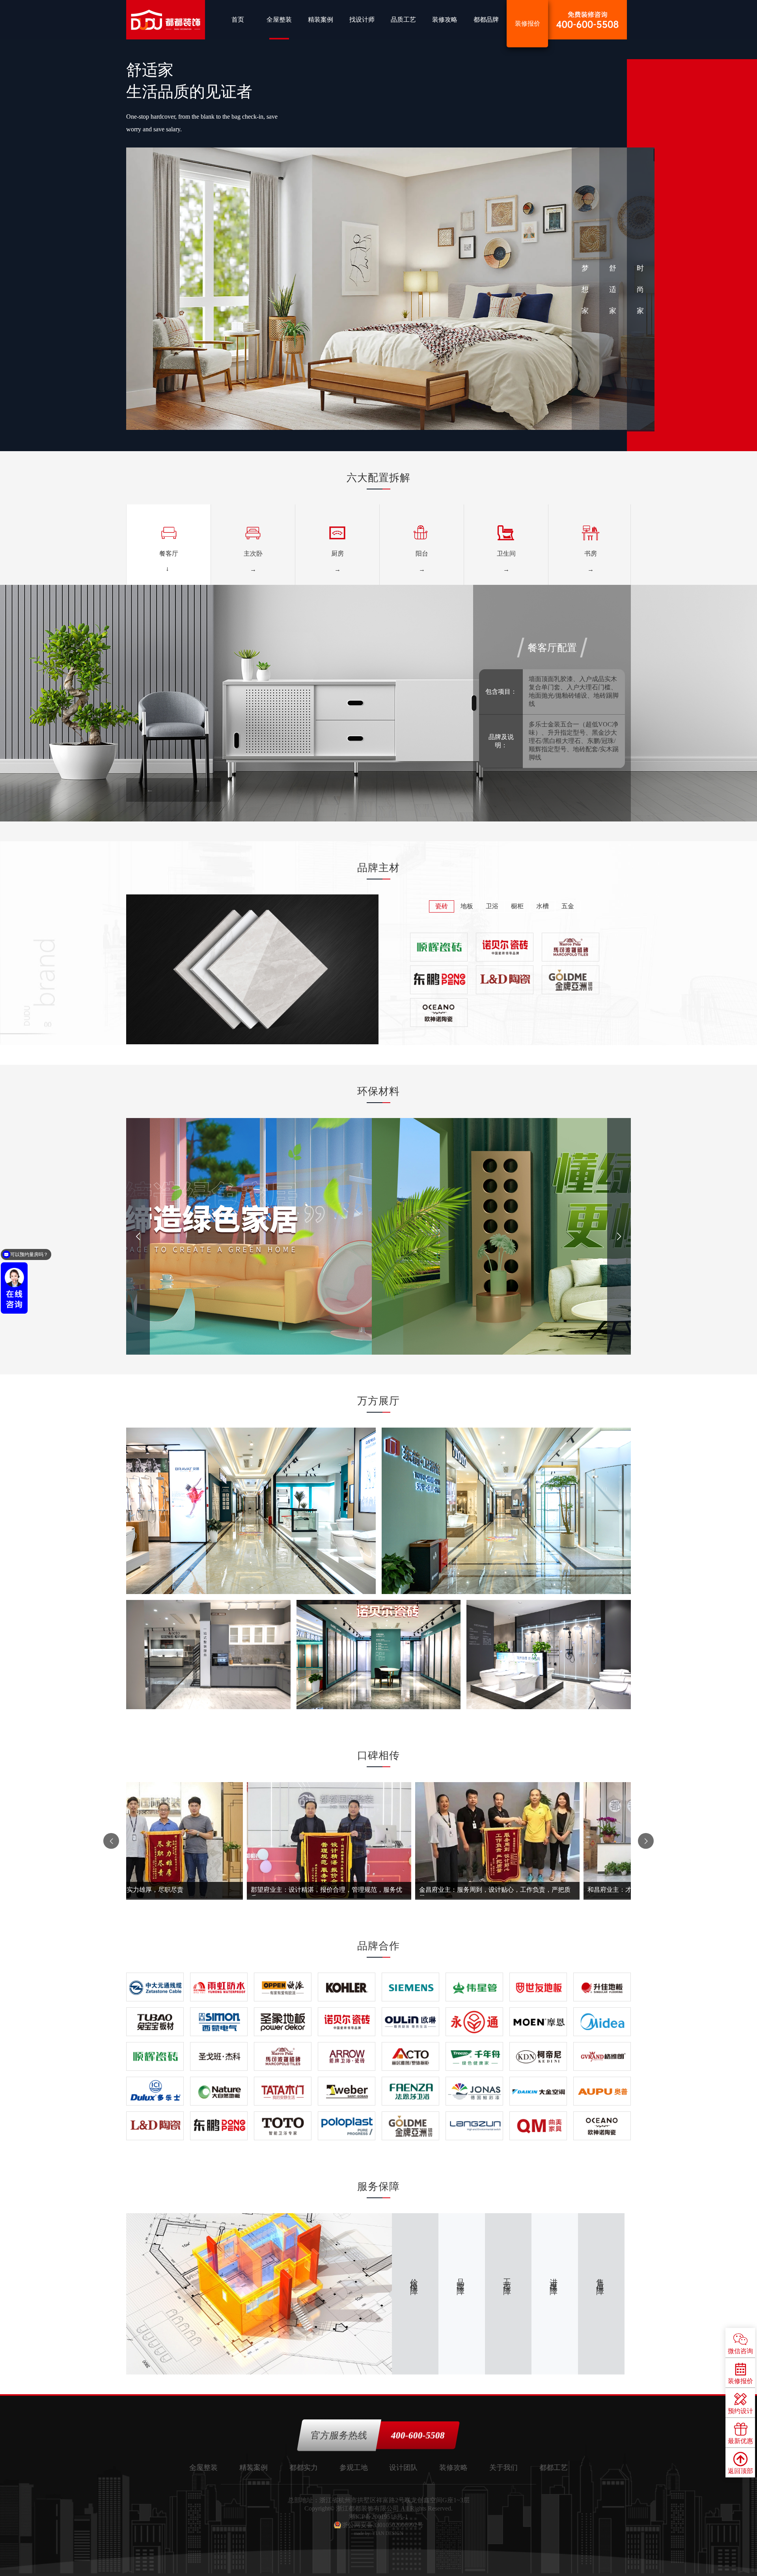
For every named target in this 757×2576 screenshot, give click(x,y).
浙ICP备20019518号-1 (378, 2517)
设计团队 (403, 2468)
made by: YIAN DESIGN (379, 2533)
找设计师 (362, 20)
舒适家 (613, 289)
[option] (168, 545)
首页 (238, 20)
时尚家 (640, 289)
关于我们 (503, 2468)
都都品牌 (486, 20)
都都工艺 (554, 2468)
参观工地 (354, 2468)
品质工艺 (403, 20)
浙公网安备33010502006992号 (382, 2525)
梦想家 (585, 289)
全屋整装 (279, 20)
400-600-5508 (418, 2435)
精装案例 (321, 20)
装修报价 (528, 23)
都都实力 (304, 2468)
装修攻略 (445, 20)
